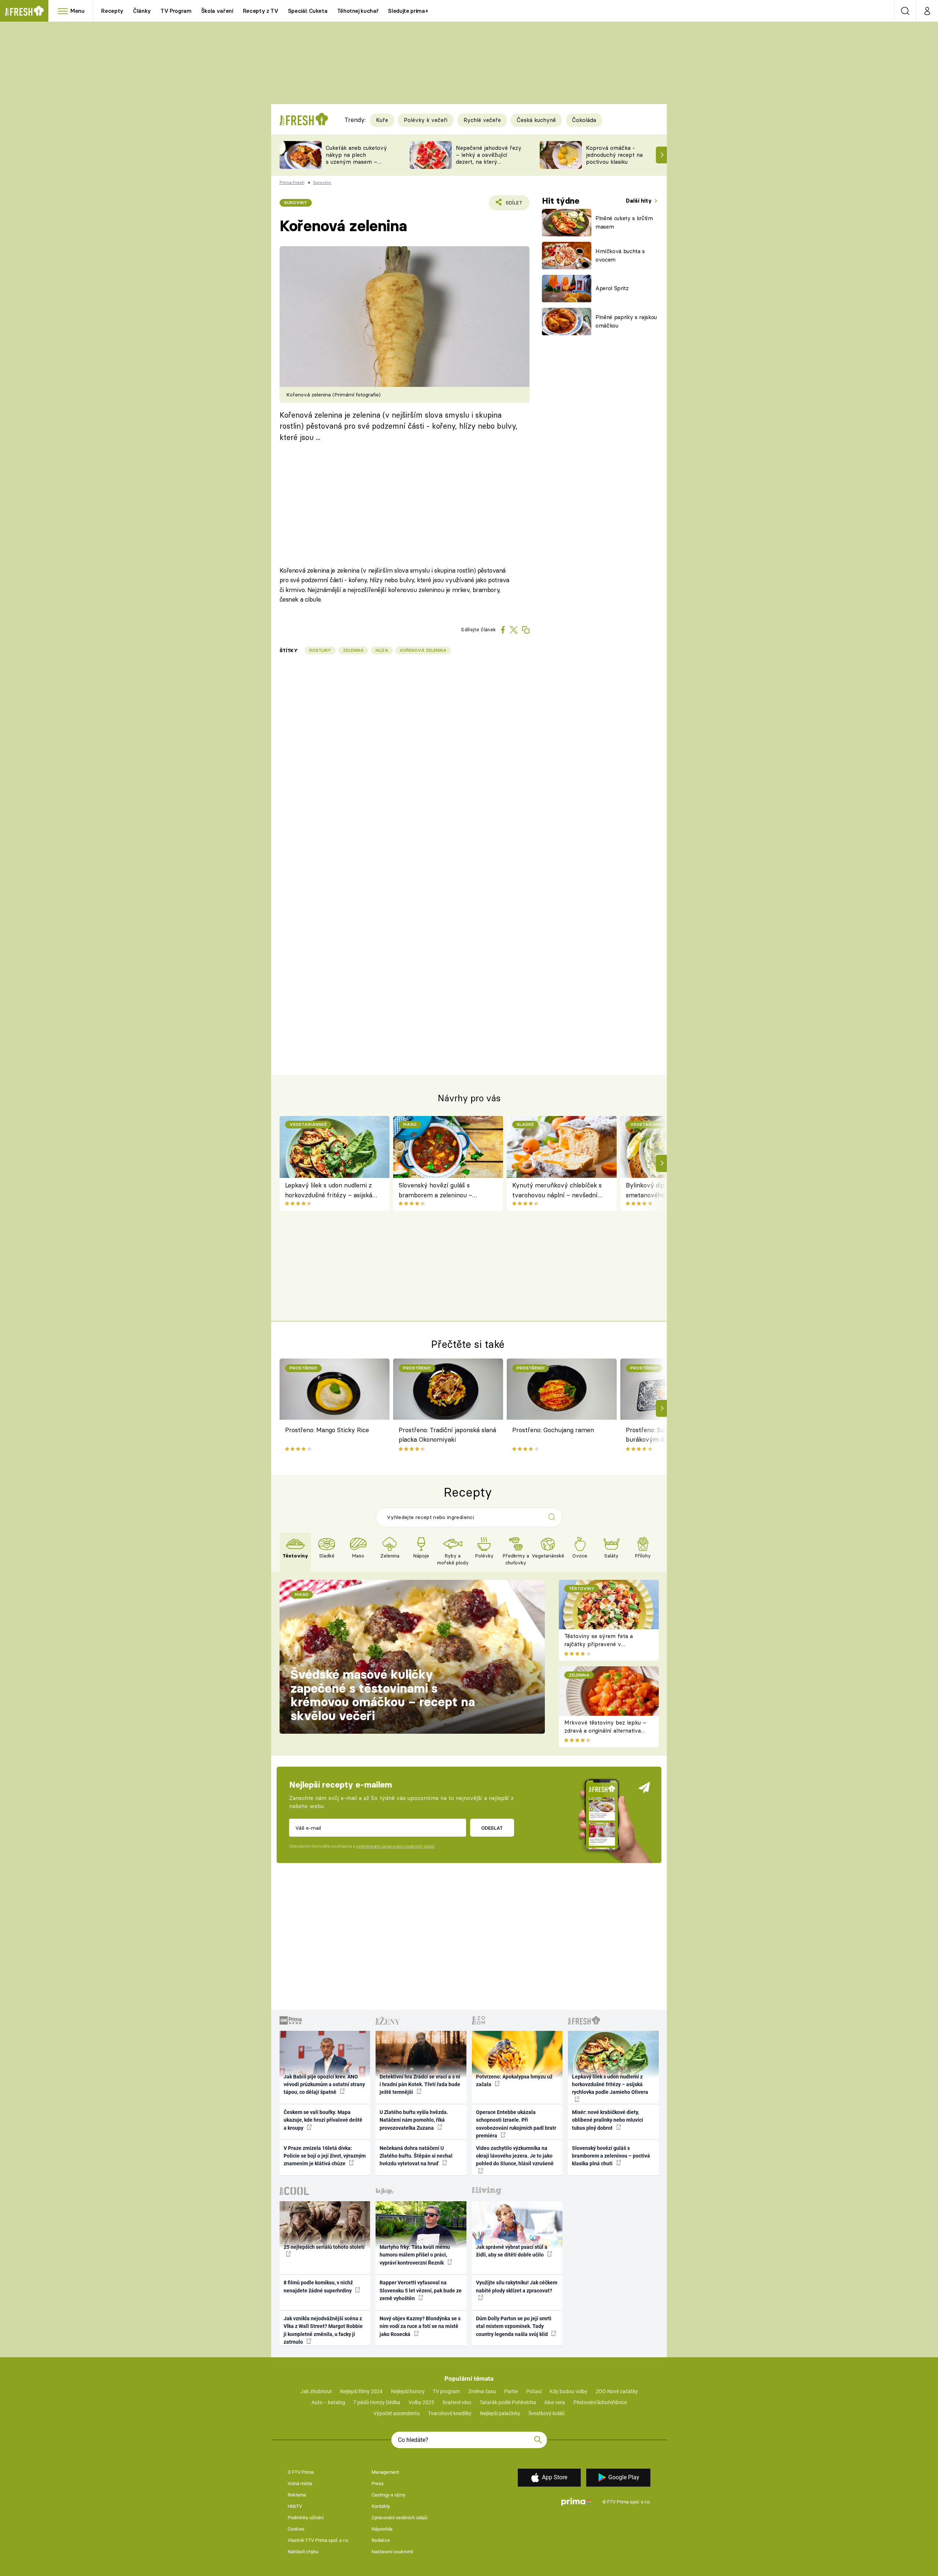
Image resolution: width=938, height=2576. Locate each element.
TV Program (176, 11)
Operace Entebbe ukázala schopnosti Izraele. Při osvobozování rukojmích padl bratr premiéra (516, 2124)
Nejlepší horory (408, 2391)
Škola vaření (217, 11)
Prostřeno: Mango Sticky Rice (327, 1430)
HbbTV (295, 2506)
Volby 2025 (421, 2402)
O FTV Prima (301, 2472)
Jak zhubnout (316, 2391)
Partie (511, 2391)
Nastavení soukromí (392, 2552)
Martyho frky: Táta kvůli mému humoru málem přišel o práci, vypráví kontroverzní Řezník (415, 2255)
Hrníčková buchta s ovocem (620, 255)
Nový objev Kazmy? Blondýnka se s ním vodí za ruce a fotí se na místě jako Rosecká (420, 2326)
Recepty (112, 11)
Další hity (640, 201)
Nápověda (382, 2529)
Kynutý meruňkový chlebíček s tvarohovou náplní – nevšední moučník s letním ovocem (557, 1191)
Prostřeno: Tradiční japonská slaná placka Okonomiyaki (447, 1435)
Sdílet (513, 205)
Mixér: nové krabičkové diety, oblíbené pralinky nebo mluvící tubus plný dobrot (608, 2120)
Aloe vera (555, 2402)
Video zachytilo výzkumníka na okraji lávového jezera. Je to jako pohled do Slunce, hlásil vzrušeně (515, 2156)
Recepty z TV (261, 11)
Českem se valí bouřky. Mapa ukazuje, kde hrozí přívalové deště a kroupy (323, 2120)
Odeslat (492, 1828)
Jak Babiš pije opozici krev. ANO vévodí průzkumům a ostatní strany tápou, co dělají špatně (324, 2085)
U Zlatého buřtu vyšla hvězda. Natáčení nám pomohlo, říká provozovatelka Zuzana (414, 2120)
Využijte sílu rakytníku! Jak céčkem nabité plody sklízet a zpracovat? (517, 2286)
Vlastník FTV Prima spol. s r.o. (318, 2540)
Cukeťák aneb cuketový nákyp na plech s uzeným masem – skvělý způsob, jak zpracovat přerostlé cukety (356, 165)
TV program (446, 2391)
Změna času (482, 2391)
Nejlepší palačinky (500, 2413)
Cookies (296, 2529)
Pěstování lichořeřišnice (600, 2402)
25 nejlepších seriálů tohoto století (324, 2247)
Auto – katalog (328, 2402)
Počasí (534, 2391)
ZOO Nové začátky (617, 2391)
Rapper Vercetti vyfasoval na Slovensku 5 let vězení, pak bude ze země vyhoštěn (421, 2290)
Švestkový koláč (546, 2413)
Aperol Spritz (612, 288)
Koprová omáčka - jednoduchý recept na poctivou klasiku (614, 155)
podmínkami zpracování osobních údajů (395, 1846)
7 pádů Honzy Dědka (377, 2402)
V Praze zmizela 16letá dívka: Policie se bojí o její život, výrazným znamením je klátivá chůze (325, 2156)
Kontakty (381, 2506)
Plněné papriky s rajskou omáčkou (626, 321)
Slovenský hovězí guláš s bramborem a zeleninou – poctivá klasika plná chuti (435, 1191)
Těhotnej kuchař (358, 11)
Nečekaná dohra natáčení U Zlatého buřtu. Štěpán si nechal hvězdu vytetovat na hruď (416, 2156)
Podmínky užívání (306, 2518)
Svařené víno (457, 2402)
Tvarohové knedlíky (450, 2413)
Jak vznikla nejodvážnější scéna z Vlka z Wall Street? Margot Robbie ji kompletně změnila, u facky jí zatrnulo (323, 2330)
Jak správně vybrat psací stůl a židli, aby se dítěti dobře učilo (512, 2251)
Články (142, 11)
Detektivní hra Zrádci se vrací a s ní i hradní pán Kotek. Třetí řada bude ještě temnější (420, 2085)
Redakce (381, 2540)
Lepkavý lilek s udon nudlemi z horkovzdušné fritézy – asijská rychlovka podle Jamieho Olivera (332, 1191)
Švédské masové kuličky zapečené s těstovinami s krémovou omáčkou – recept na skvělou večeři (383, 1695)
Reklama (297, 2495)
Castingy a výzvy (388, 2495)
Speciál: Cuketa (308, 11)
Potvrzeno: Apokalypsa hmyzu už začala (514, 2080)
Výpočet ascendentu (397, 2413)
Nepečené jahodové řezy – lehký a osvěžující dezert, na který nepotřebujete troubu (489, 158)
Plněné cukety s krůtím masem (624, 222)
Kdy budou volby (568, 2391)
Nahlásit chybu (303, 2552)
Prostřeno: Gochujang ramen (553, 1430)
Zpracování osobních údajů (399, 2518)
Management (385, 2472)
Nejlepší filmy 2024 (361, 2391)
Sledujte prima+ (408, 11)
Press (378, 2483)
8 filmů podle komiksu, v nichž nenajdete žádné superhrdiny (318, 2286)
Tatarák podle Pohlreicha (508, 2402)
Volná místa (300, 2483)
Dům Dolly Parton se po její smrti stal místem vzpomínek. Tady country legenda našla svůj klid (514, 2326)
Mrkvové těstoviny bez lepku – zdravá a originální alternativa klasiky (605, 1731)
